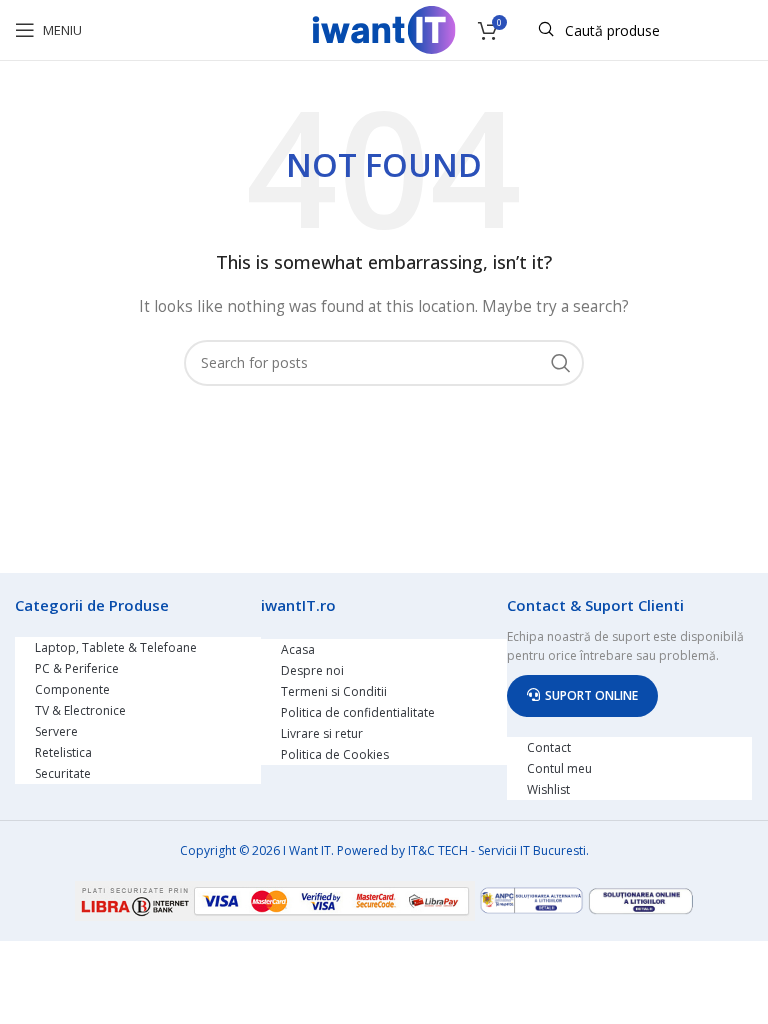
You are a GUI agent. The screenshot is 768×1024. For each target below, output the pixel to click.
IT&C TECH (438, 850)
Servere (56, 731)
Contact (549, 747)
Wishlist (548, 789)
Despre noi (312, 670)
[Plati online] (277, 898)
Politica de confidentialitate (358, 712)
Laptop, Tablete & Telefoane (116, 647)
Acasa (298, 649)
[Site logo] (384, 28)
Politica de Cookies (335, 754)
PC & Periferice (77, 668)
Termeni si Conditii (334, 691)
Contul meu (559, 768)
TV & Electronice (80, 710)
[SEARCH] (561, 363)
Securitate (63, 773)
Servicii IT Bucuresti (532, 850)
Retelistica (63, 752)
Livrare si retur (322, 733)
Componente (72, 689)
